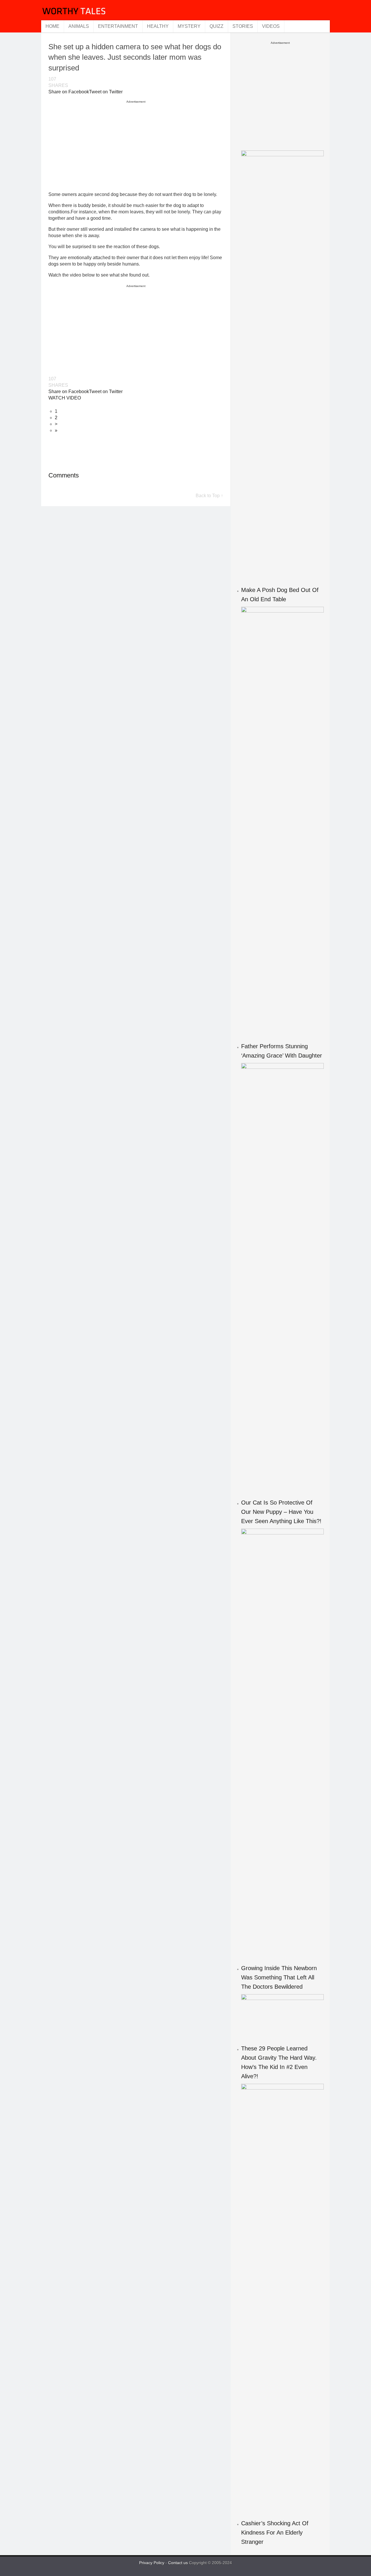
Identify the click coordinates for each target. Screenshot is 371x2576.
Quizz (217, 26)
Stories (243, 26)
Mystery (189, 26)
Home (52, 26)
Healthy (158, 26)
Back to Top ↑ (209, 496)
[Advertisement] (136, 146)
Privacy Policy (152, 2563)
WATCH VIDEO (65, 398)
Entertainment (118, 26)
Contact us (179, 2563)
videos (271, 26)
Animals (79, 26)
